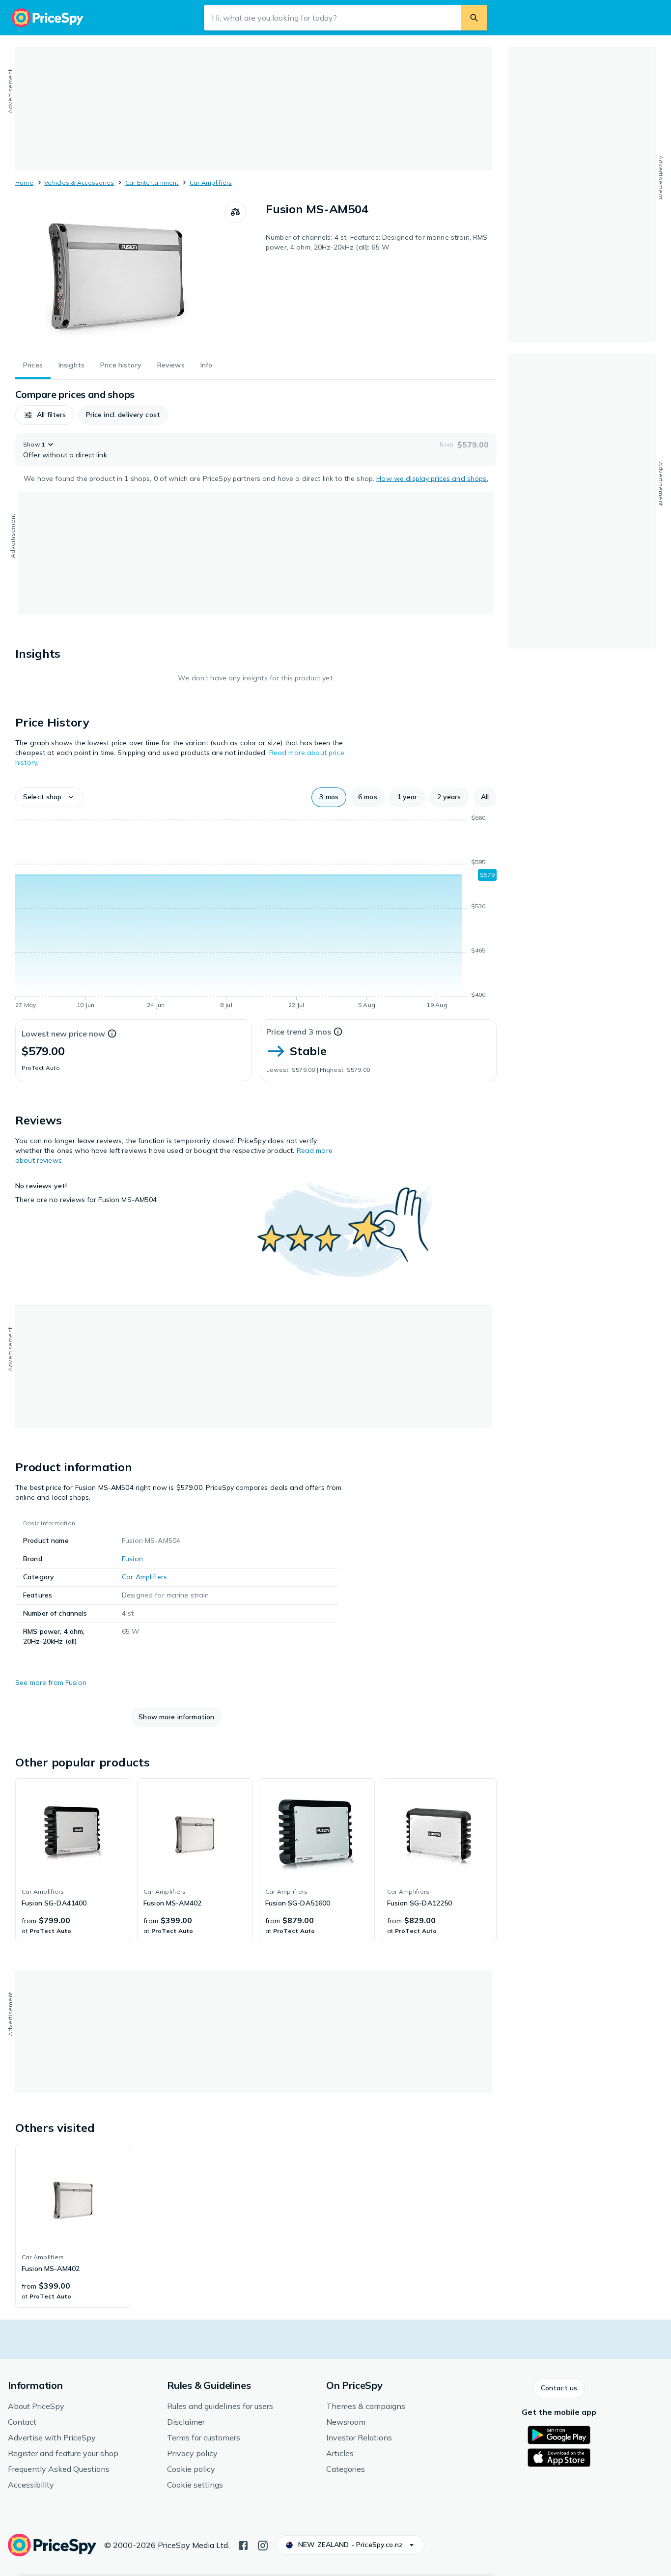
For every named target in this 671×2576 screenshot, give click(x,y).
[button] (45, 415)
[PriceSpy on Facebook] (243, 2545)
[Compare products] (235, 212)
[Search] (474, 18)
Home (24, 182)
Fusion (132, 1559)
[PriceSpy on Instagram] (263, 2545)
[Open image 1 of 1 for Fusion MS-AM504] (120, 275)
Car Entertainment (152, 182)
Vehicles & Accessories (79, 182)
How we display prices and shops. (432, 478)
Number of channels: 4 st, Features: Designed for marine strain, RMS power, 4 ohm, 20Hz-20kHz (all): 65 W (377, 242)
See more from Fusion (51, 1682)
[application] (256, 913)
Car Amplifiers (211, 182)
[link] (73, 1860)
